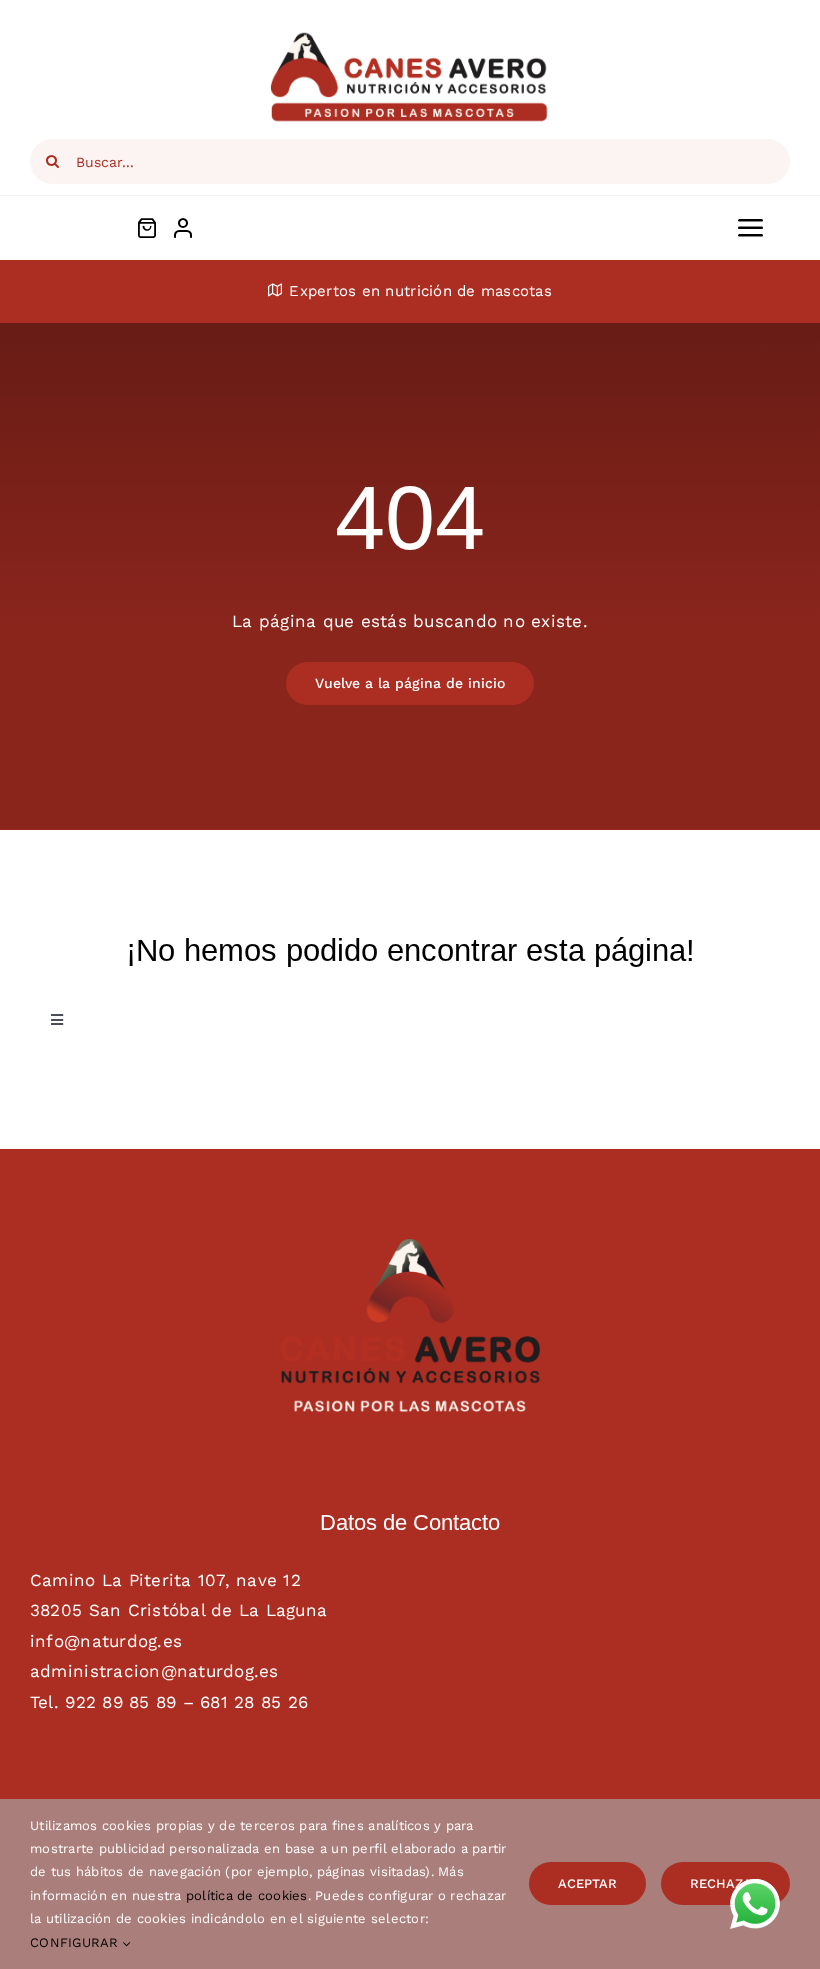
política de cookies (247, 1895)
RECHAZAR (725, 1883)
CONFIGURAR (76, 1942)
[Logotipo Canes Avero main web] (410, 38)
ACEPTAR (587, 1883)
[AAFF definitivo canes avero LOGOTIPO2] (410, 1247)
